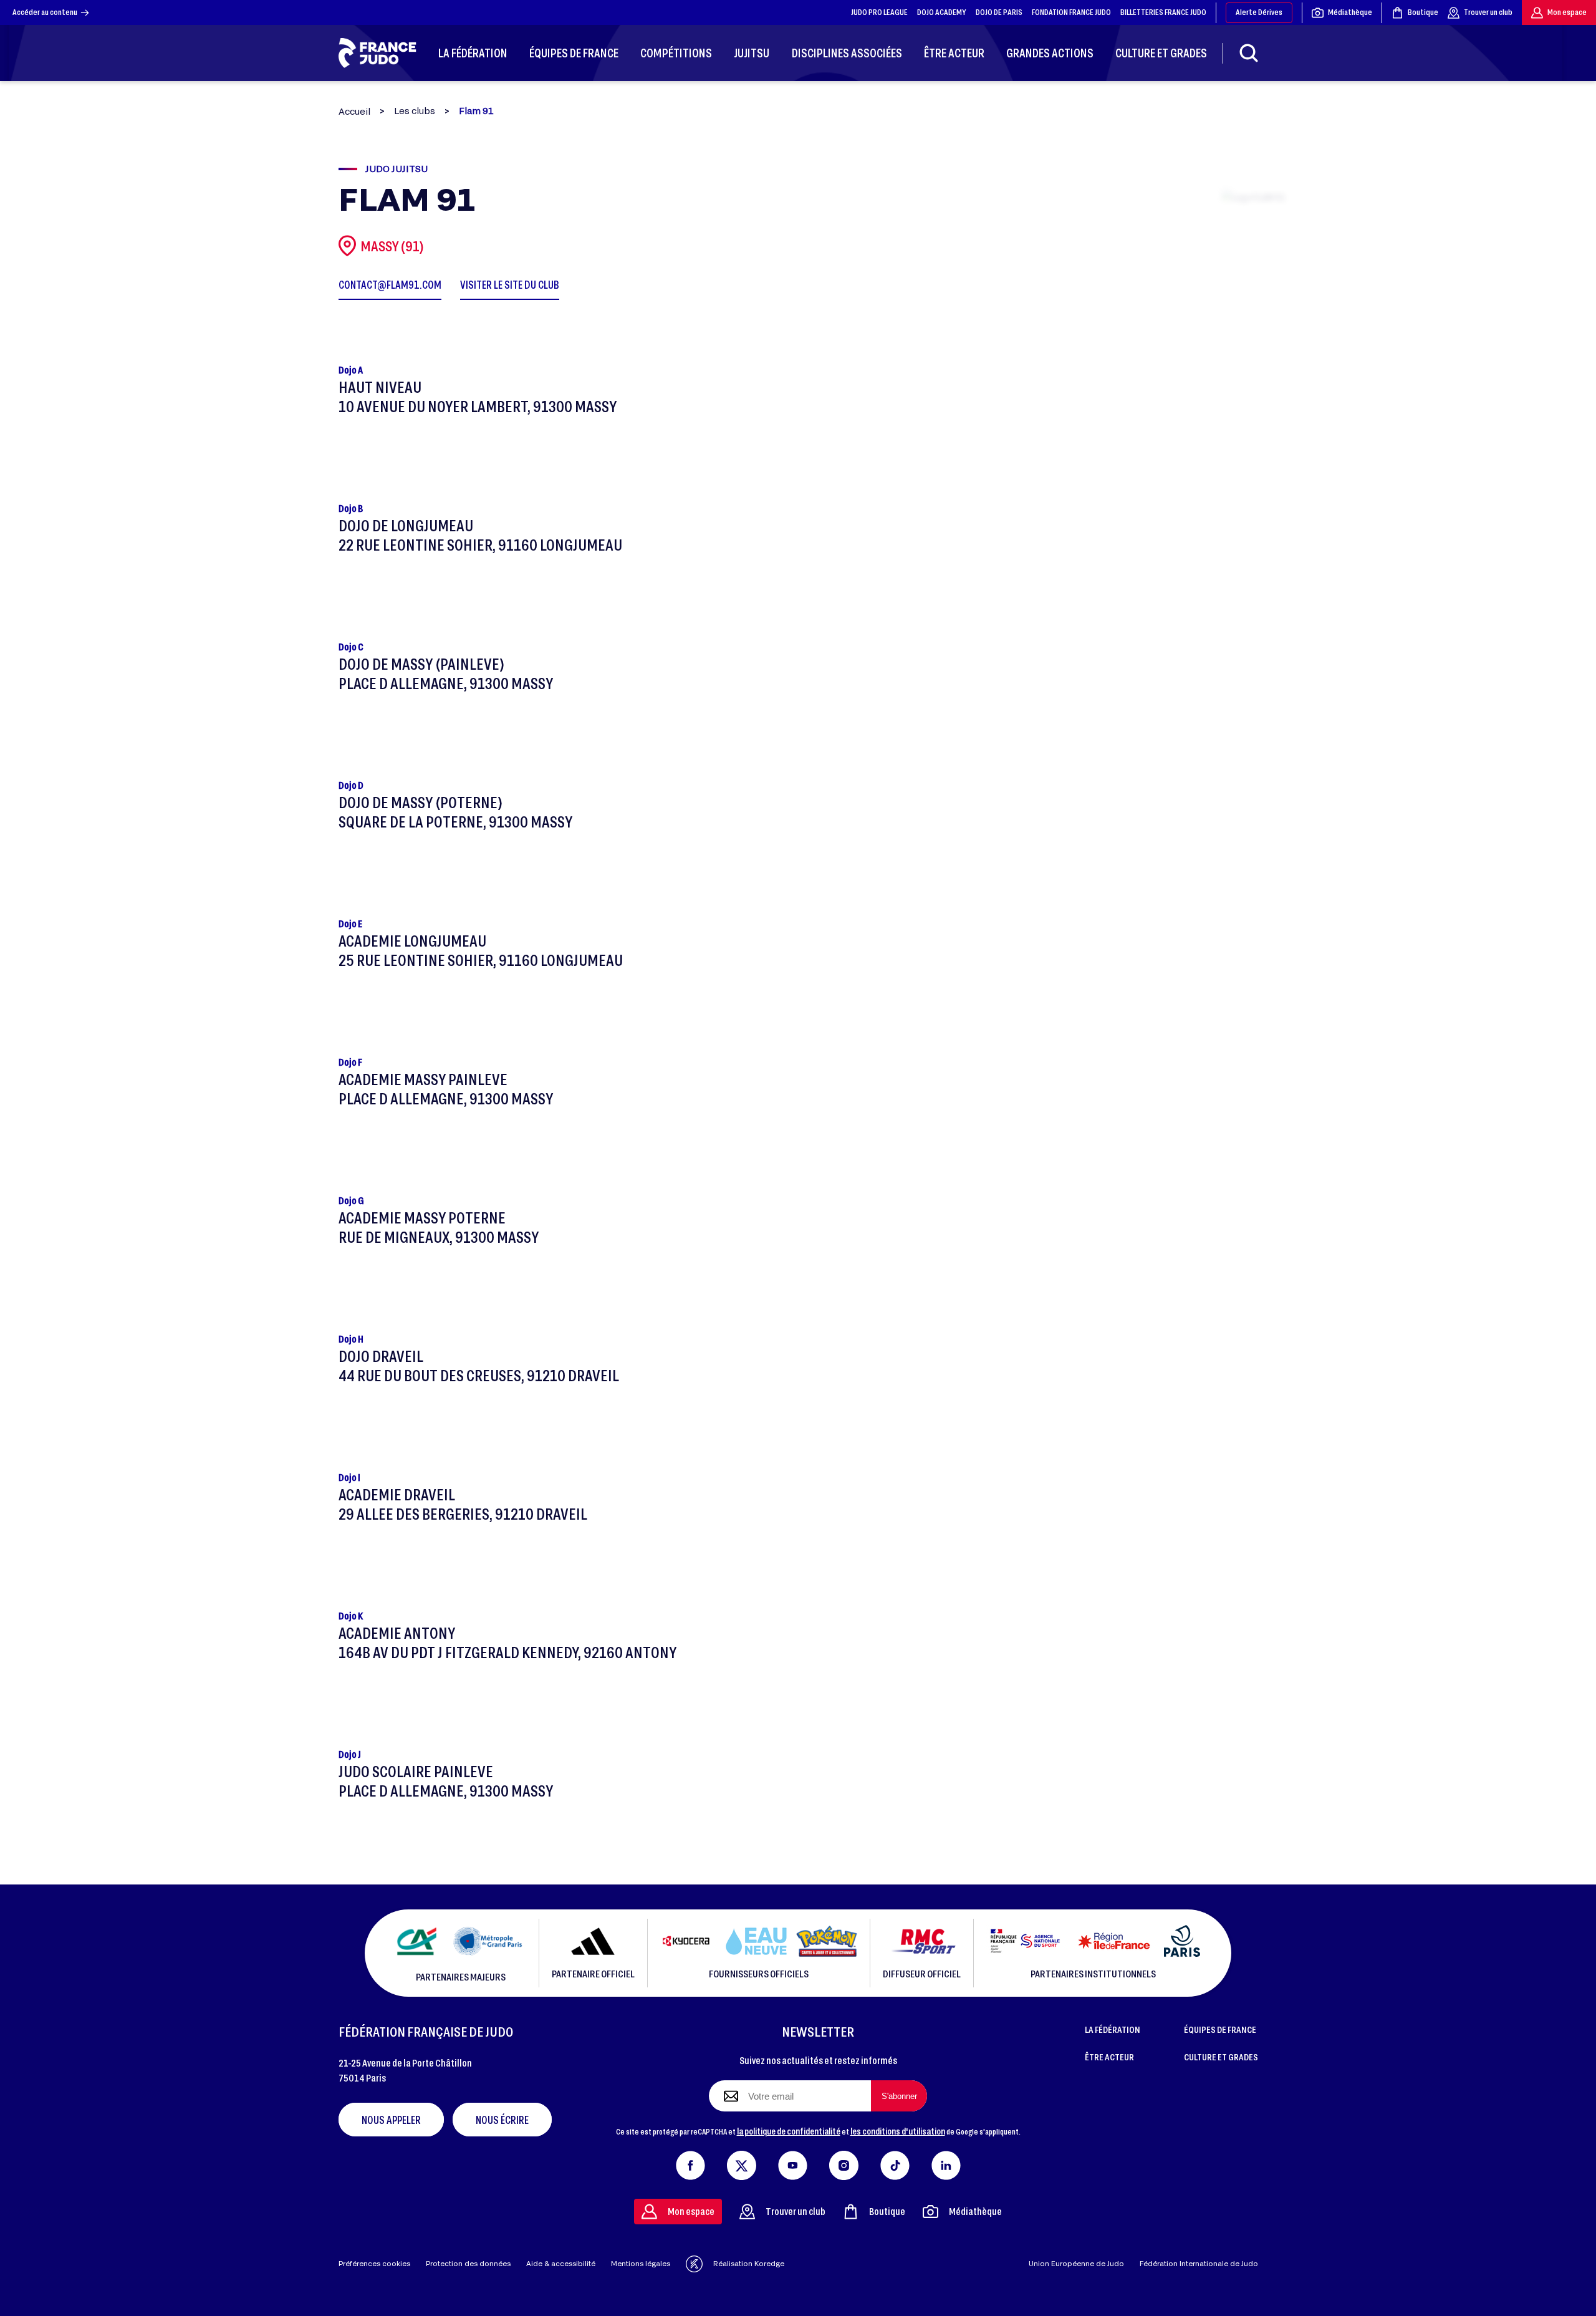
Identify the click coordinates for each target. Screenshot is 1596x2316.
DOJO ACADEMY (942, 12)
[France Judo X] (742, 2163)
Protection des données (468, 2263)
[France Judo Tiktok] (895, 2163)
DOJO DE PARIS (999, 12)
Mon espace (1567, 12)
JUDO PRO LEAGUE (879, 12)
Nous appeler (391, 2120)
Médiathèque (1350, 12)
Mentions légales (641, 2263)
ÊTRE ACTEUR (1109, 2057)
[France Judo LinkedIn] (946, 2163)
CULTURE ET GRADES (1221, 2057)
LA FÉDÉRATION (1113, 2029)
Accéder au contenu (45, 12)
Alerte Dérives (1259, 12)
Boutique (1423, 12)
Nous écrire (502, 2120)
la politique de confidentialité (789, 2131)
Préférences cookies (374, 2263)
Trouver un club (1488, 12)
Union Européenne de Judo (1076, 2263)
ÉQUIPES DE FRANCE (1220, 2029)
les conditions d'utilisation (898, 2131)
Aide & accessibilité (561, 2263)
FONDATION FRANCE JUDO (1071, 12)
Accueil (354, 111)
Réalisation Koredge (749, 2263)
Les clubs (415, 111)
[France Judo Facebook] (690, 2163)
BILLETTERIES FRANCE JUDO (1163, 12)
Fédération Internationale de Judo (1199, 2263)
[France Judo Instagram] (844, 2163)
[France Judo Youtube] (793, 2163)
